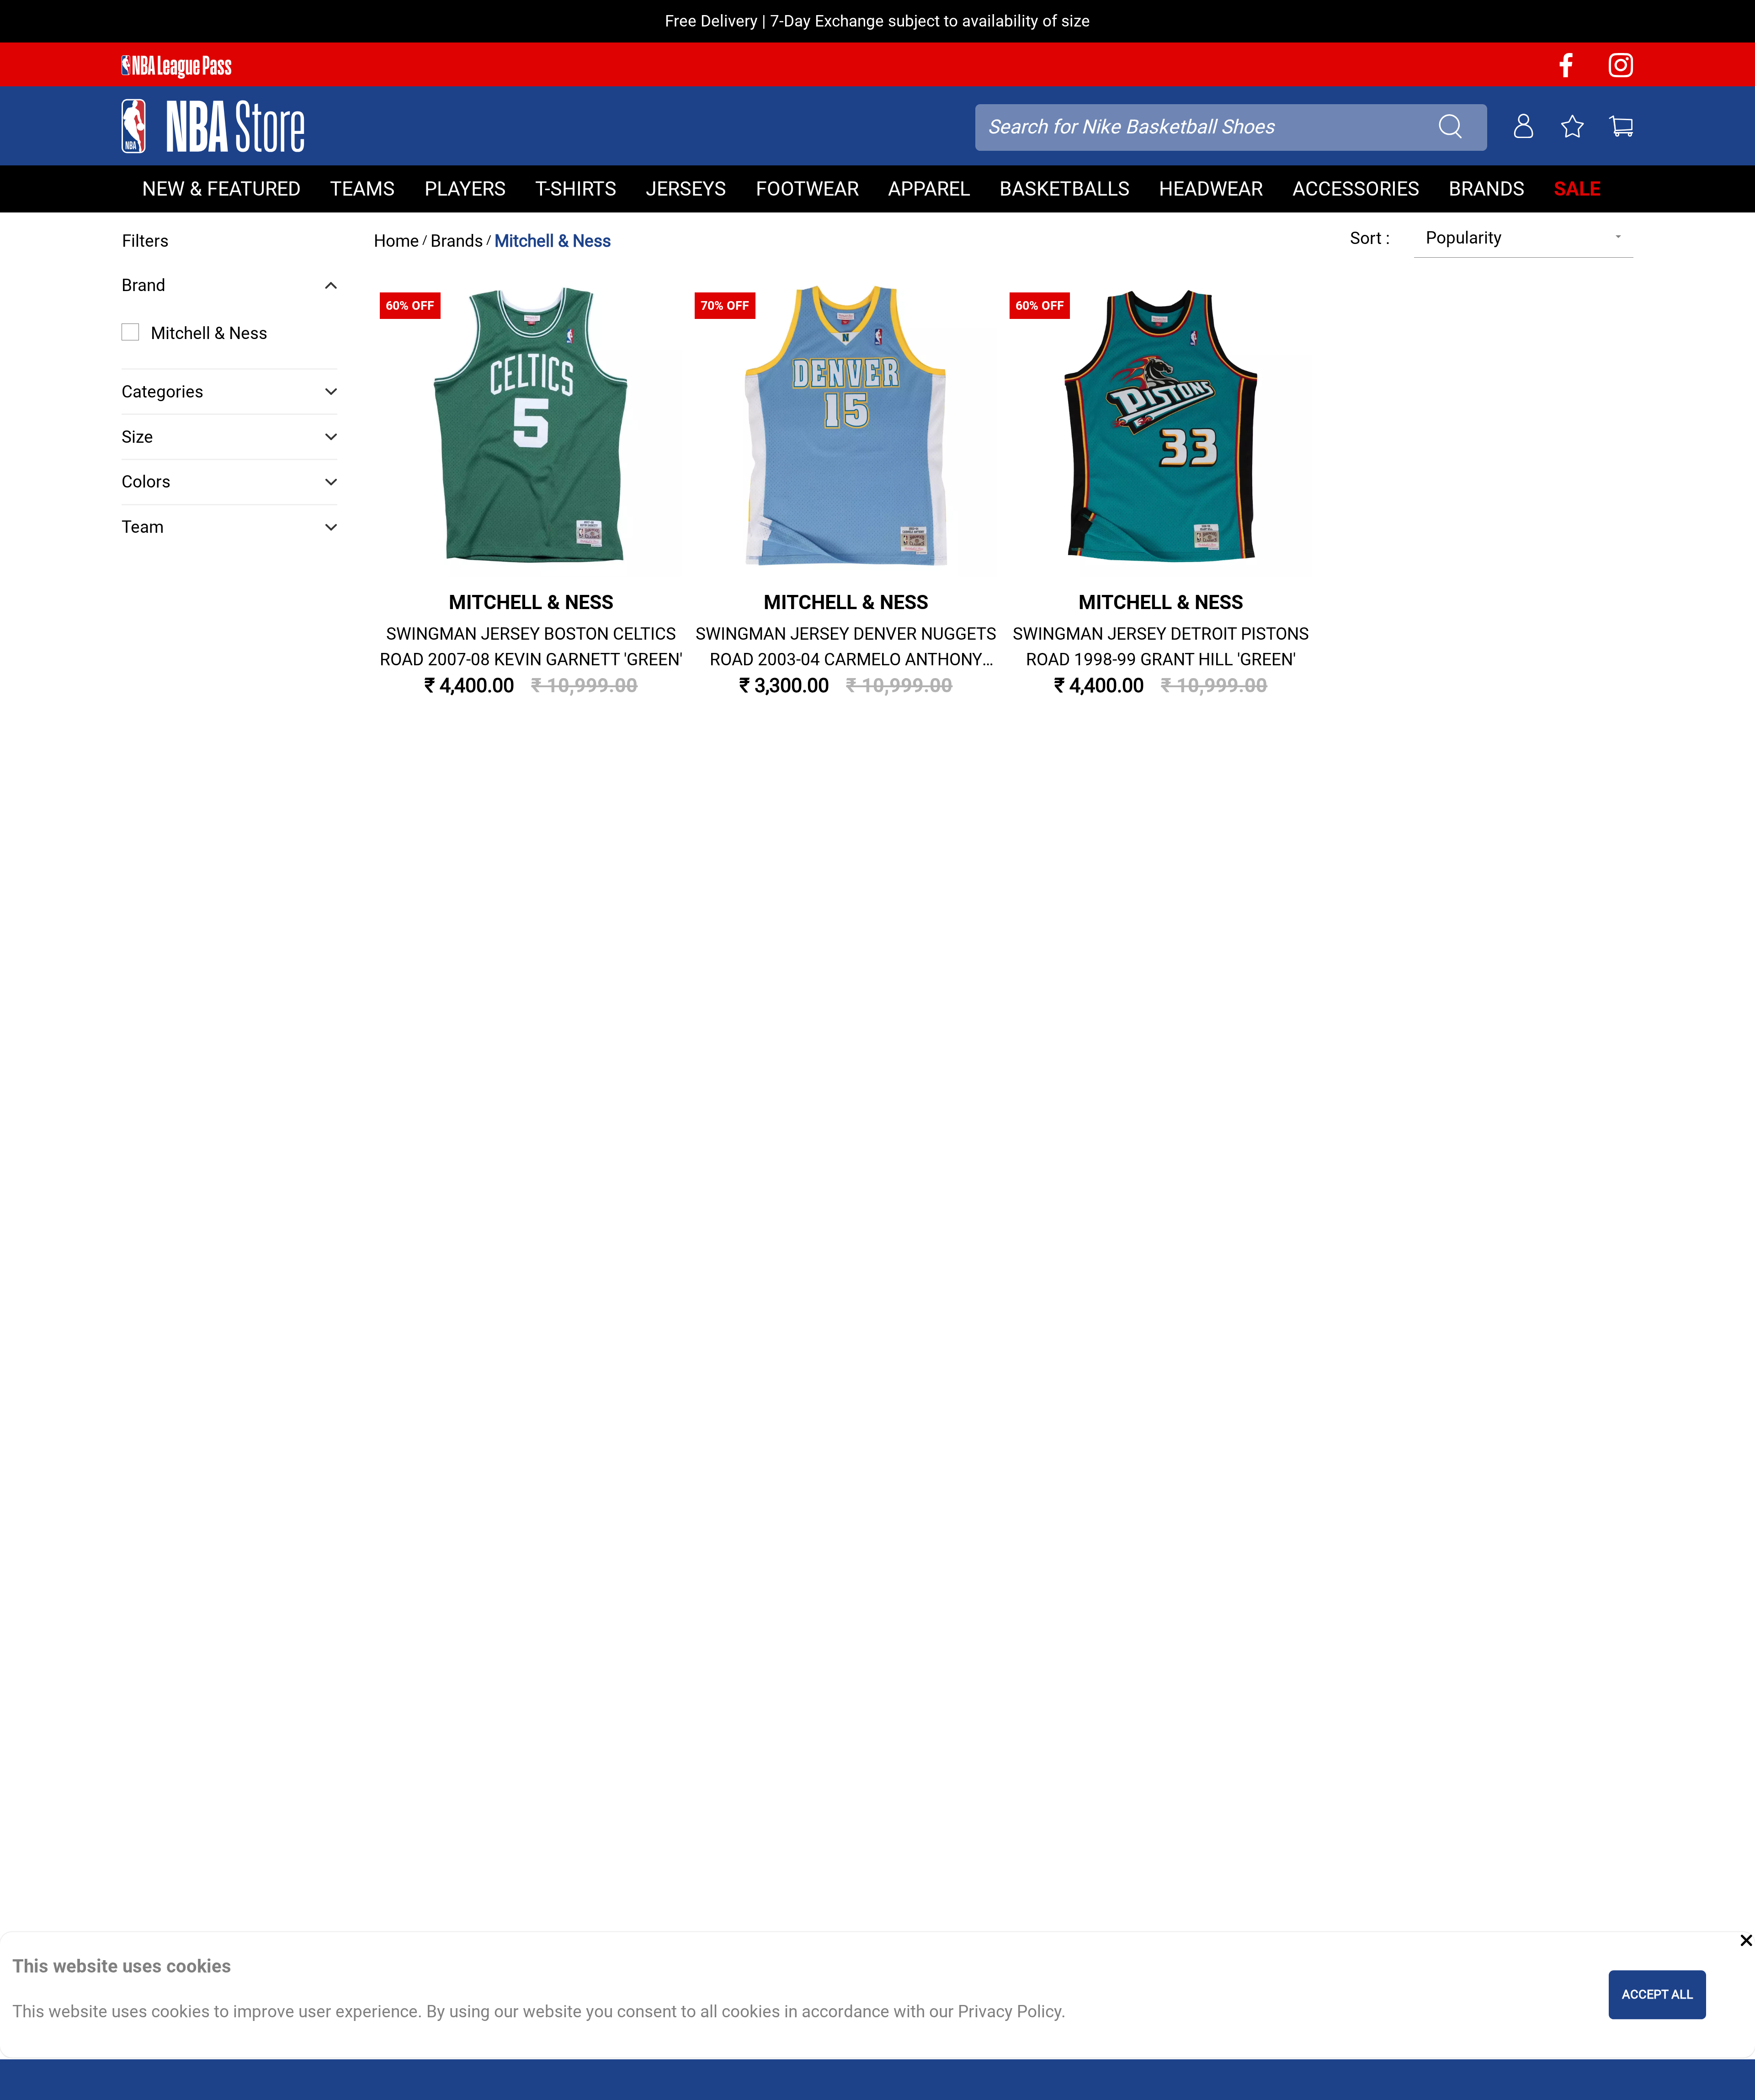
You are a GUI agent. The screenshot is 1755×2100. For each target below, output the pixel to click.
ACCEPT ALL (1658, 1995)
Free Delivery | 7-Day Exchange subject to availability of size (877, 21)
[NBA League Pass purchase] (176, 67)
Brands (457, 241)
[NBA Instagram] (1621, 74)
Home (396, 241)
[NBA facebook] (1566, 74)
